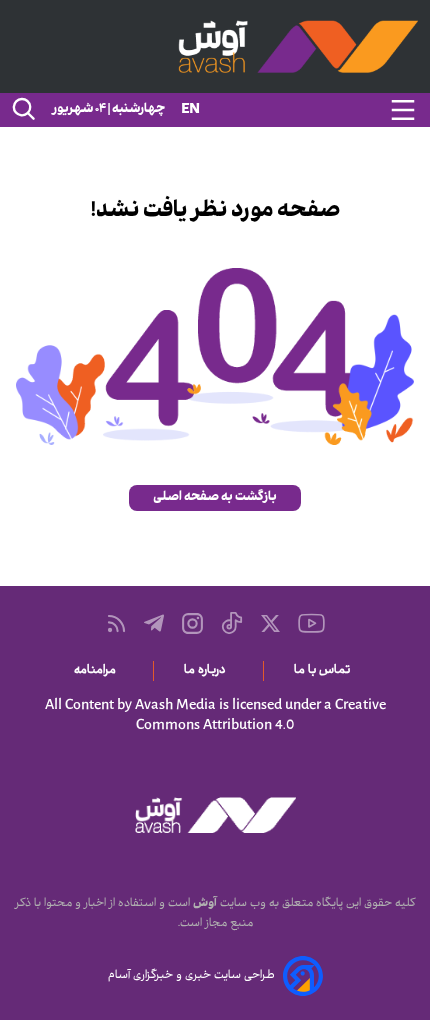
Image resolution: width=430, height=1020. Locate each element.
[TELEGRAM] (154, 623)
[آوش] (215, 46)
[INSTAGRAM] (192, 623)
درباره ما (208, 671)
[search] (22, 110)
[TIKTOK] (232, 623)
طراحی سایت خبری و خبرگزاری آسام (191, 976)
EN (190, 110)
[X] (270, 623)
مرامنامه (98, 671)
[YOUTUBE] (311, 623)
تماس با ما (325, 671)
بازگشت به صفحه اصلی (215, 498)
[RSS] (116, 623)
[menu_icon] (403, 110)
